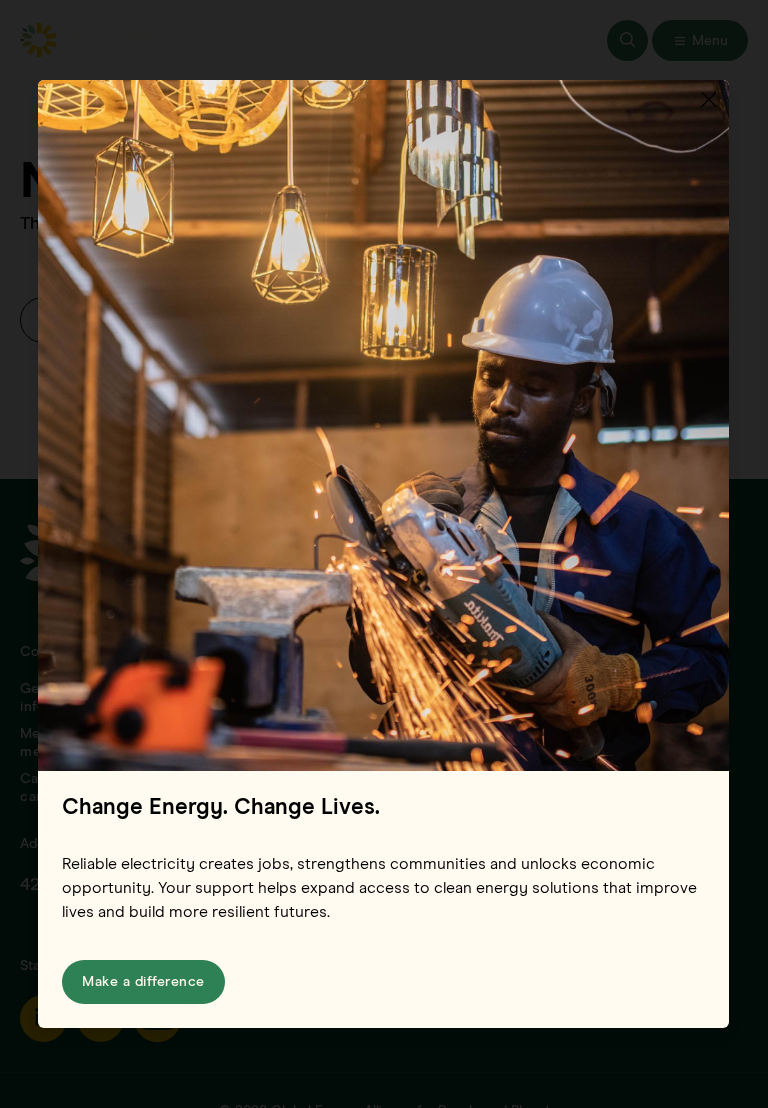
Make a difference (143, 982)
